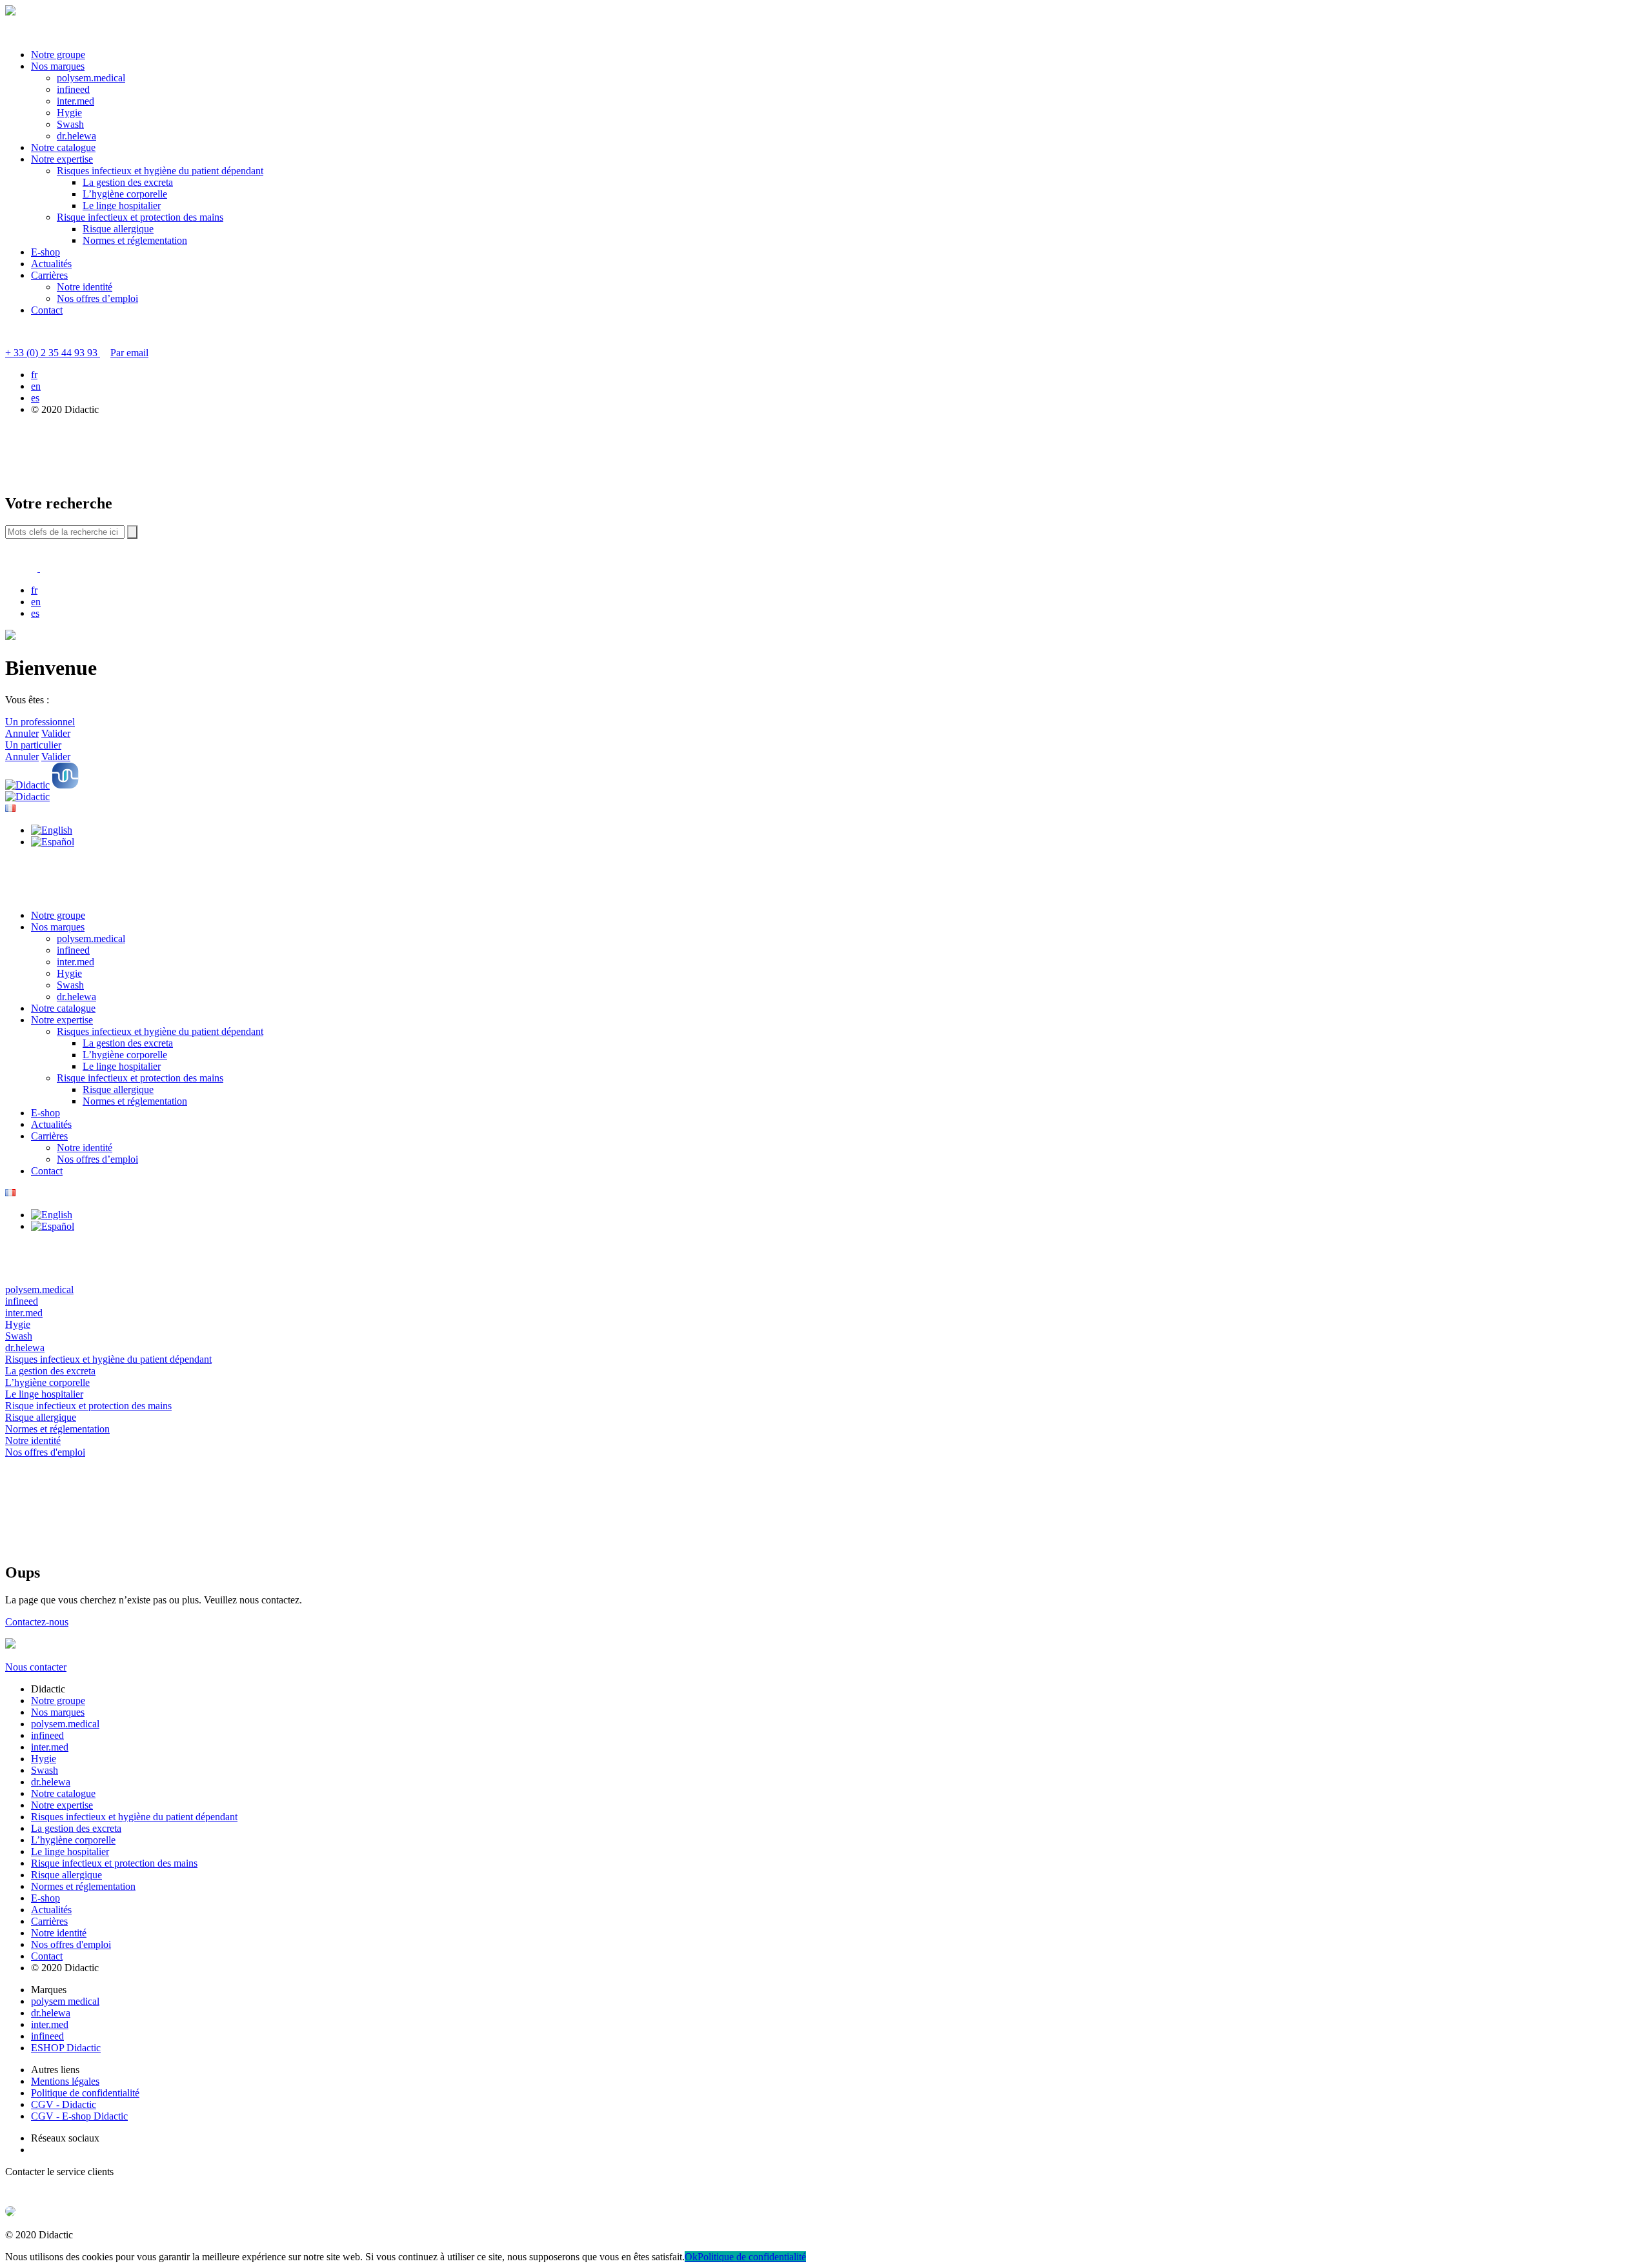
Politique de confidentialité (85, 2093)
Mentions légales (65, 2081)
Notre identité (85, 287)
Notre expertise (62, 159)
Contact (47, 310)
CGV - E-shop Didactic (79, 2116)
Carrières (49, 275)
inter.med (76, 101)
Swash (70, 124)
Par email (129, 353)
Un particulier (33, 745)
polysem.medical (91, 78)
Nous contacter (36, 1667)
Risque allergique (118, 229)
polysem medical (65, 2001)
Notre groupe (58, 55)
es (35, 398)
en (36, 386)
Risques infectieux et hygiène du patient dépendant (160, 171)
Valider (56, 733)
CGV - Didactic (64, 2104)
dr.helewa (76, 136)
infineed (73, 89)
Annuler (22, 733)
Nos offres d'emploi (71, 1944)
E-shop (45, 252)
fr (34, 375)
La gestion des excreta (128, 182)
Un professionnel (40, 722)
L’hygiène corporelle (125, 194)
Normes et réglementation (135, 240)
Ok (691, 2257)
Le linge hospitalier (122, 206)
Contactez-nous (37, 1622)
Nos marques (58, 66)
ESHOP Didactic (66, 2048)
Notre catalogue (63, 147)
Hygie (69, 113)
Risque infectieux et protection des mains (140, 217)
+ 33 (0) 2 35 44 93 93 (53, 353)
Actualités (51, 264)
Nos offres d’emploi (97, 298)
